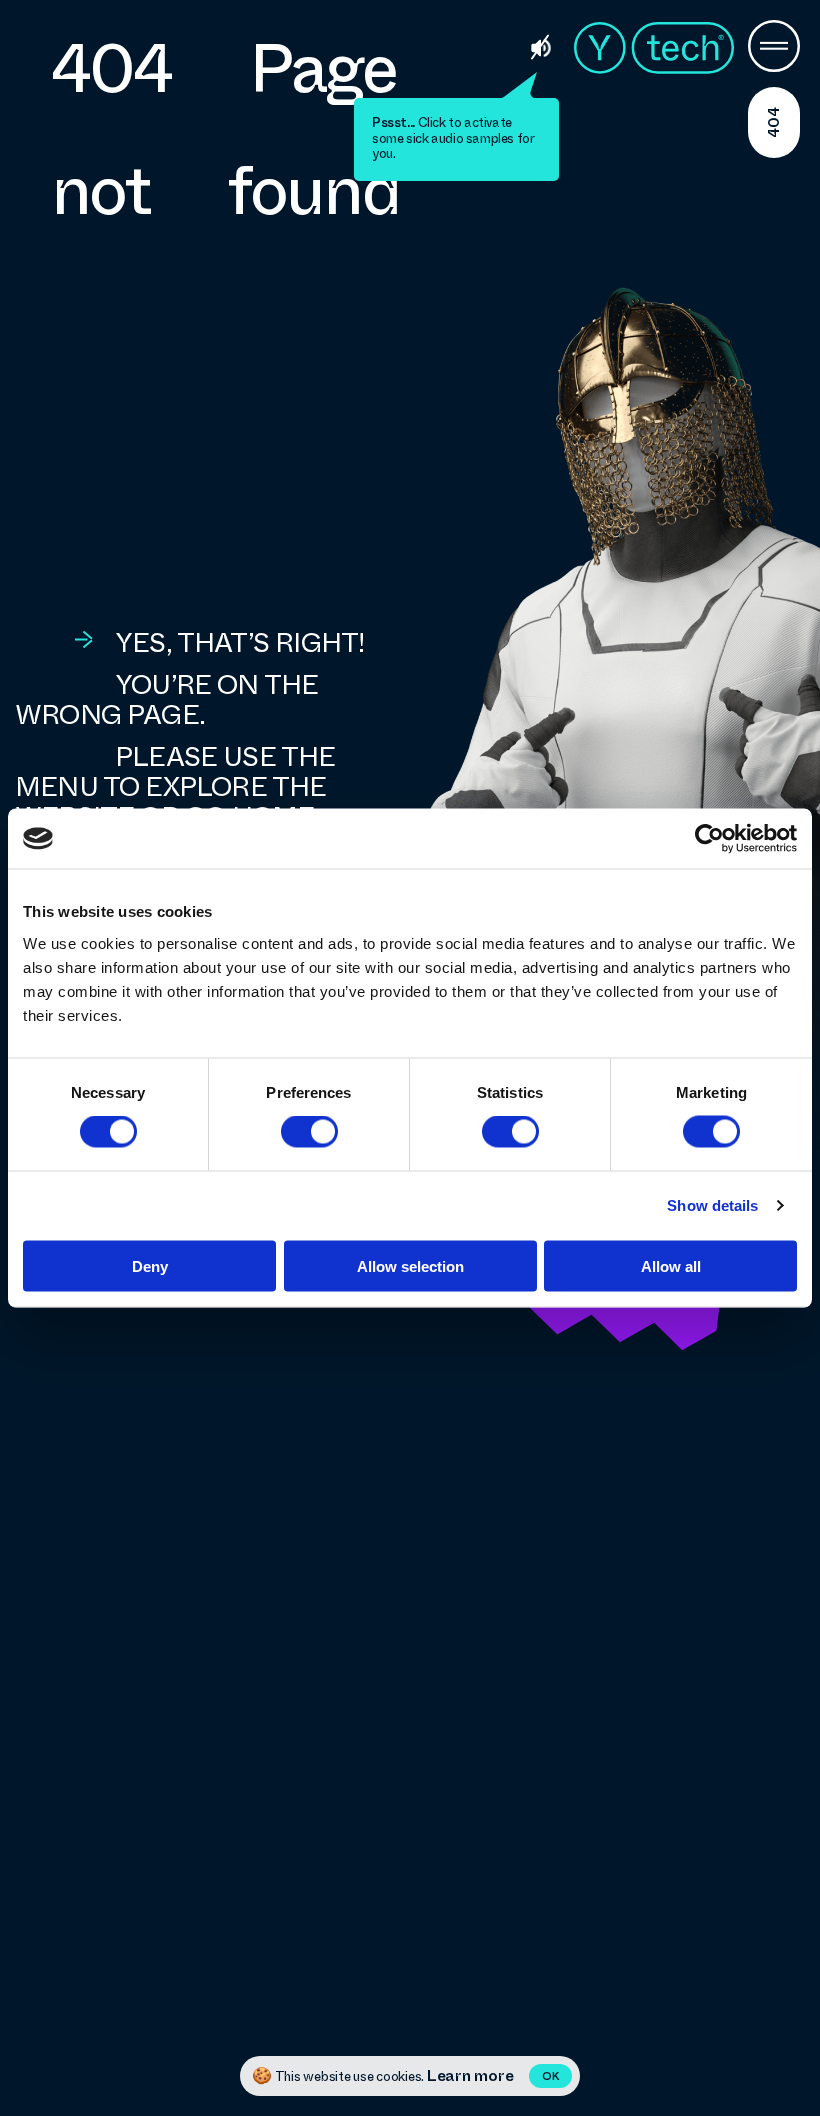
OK (550, 2076)
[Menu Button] (774, 48)
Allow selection (410, 1265)
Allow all (671, 1265)
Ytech (654, 48)
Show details (712, 1205)
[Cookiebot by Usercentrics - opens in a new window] (709, 839)
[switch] (309, 1132)
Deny (150, 1265)
